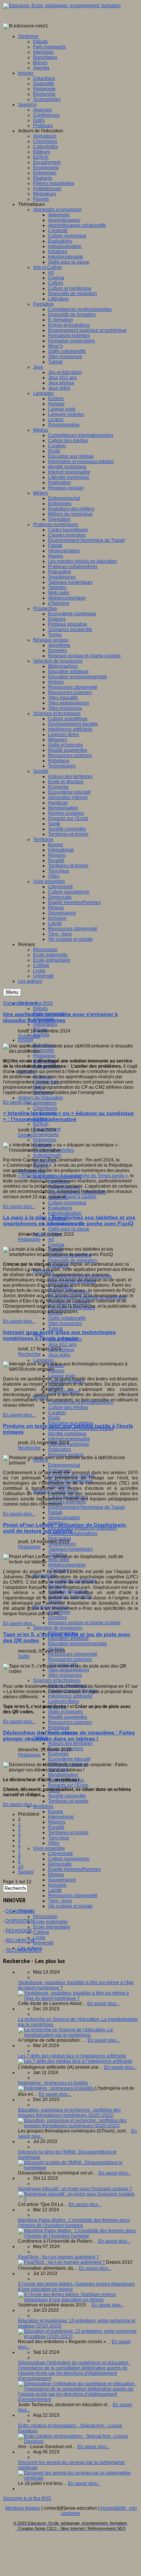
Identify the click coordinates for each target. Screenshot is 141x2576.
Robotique (59, 1728)
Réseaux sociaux (66, 1455)
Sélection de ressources (58, 1628)
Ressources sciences (70, 1659)
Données (58, 1617)
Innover (26, 1040)
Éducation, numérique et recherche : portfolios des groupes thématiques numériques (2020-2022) (69, 2113)
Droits (54, 1418)
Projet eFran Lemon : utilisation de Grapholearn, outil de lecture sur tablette (65, 1528)
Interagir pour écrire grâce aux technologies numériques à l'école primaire (59, 1335)
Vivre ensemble (49, 1848)
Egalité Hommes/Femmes (74, 1869)
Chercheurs (45, 1108)
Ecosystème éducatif (69, 1759)
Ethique (56, 1875)
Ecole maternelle (50, 1922)
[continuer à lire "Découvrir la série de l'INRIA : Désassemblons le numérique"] (78, 2168)
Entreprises (45, 1140)
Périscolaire (45, 1917)
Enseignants (46, 1134)
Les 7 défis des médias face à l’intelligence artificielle (72, 2056)
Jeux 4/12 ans (62, 1344)
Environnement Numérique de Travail (86, 1507)
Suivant (26, 1872)
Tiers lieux (59, 1838)
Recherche (29, 1354)
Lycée (39, 1938)
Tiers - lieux (60, 1901)
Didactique (29, 1036)
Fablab (55, 1512)
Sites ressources (65, 1323)
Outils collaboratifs (67, 1318)
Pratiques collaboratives (73, 1533)
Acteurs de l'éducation (41, 1098)
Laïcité (55, 1890)
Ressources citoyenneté (73, 1654)
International (61, 1817)
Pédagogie (44, 1056)
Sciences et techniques (57, 1680)
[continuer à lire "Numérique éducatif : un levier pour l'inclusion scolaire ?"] (78, 2199)
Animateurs (45, 1103)
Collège (41, 1932)
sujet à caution (81, 1197)
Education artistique (68, 1638)
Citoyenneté (61, 1854)
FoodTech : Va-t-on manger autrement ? (58, 2257)
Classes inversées (67, 1502)
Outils (24, 1656)
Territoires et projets (68, 1801)
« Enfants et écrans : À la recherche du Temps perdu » (73, 1176)
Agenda (41, 1035)
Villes (54, 1843)
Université (43, 1943)
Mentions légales (23, 2508)
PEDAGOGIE (19, 1931)
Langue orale (62, 1376)
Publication (60, 1449)
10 (21, 1867)
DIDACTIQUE (20, 1911)
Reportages (45, 1024)
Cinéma (56, 1245)
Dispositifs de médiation (73, 1260)
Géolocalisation (64, 1518)
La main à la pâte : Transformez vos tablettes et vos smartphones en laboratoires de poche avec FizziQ (69, 1220)
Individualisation (65, 1213)
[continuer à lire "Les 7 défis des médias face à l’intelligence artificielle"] (75, 2061)
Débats (40, 1009)
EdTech (41, 1124)
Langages (43, 1360)
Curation (57, 1413)
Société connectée (67, 1796)
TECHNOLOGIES (23, 1950)
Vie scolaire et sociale (70, 1906)
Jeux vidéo (59, 1355)
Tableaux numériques (70, 1549)
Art (51, 1239)
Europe (56, 1812)
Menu (12, 992)
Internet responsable (69, 1439)
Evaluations (60, 1208)
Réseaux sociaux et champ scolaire (84, 1623)
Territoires (43, 1806)
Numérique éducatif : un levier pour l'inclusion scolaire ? (75, 2189)
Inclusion (57, 1885)
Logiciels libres (64, 1701)
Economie (58, 1754)
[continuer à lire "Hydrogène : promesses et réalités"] (57, 2088)
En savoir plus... (19, 1102)
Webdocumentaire (67, 1565)
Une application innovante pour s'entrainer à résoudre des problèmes (60, 1017)
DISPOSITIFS (19, 1921)
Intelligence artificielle (70, 1696)
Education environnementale (78, 1644)
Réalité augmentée (68, 1717)
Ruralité (56, 1827)
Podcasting (60, 1539)
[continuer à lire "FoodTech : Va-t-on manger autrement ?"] (62, 2262)
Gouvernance (62, 1880)
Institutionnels (47, 1155)
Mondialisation (63, 1775)
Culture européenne (69, 1859)
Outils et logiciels (65, 1712)
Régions (57, 1822)
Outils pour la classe (69, 1229)
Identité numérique (67, 1434)
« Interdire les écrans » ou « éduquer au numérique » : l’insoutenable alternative (68, 1116)
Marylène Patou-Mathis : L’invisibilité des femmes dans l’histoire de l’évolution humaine (74, 2223)
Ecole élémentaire (52, 1927)
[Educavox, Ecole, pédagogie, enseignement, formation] (62, 6)
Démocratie (60, 1864)
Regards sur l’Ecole (68, 1785)
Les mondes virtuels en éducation (83, 1528)
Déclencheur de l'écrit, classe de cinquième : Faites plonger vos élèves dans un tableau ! (69, 1735)
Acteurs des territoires (70, 1743)
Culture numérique (67, 1203)
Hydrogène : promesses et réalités (53, 2083)
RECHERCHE (20, 1941)
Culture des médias (68, 1407)
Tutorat (55, 1329)
